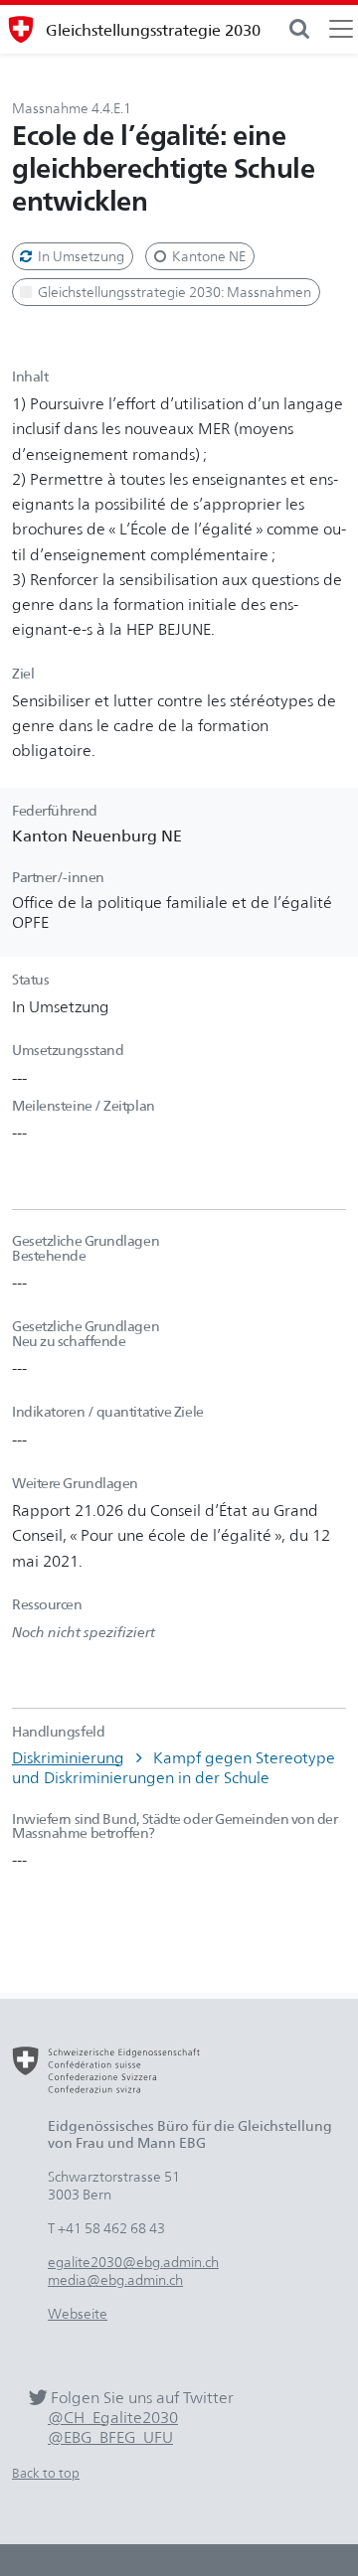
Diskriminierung (68, 1757)
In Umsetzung (80, 256)
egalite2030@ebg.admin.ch (133, 2262)
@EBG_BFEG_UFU (110, 2437)
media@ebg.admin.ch (115, 2279)
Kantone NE (207, 256)
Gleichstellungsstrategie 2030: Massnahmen (173, 292)
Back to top (46, 2473)
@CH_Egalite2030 (113, 2418)
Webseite (78, 2313)
